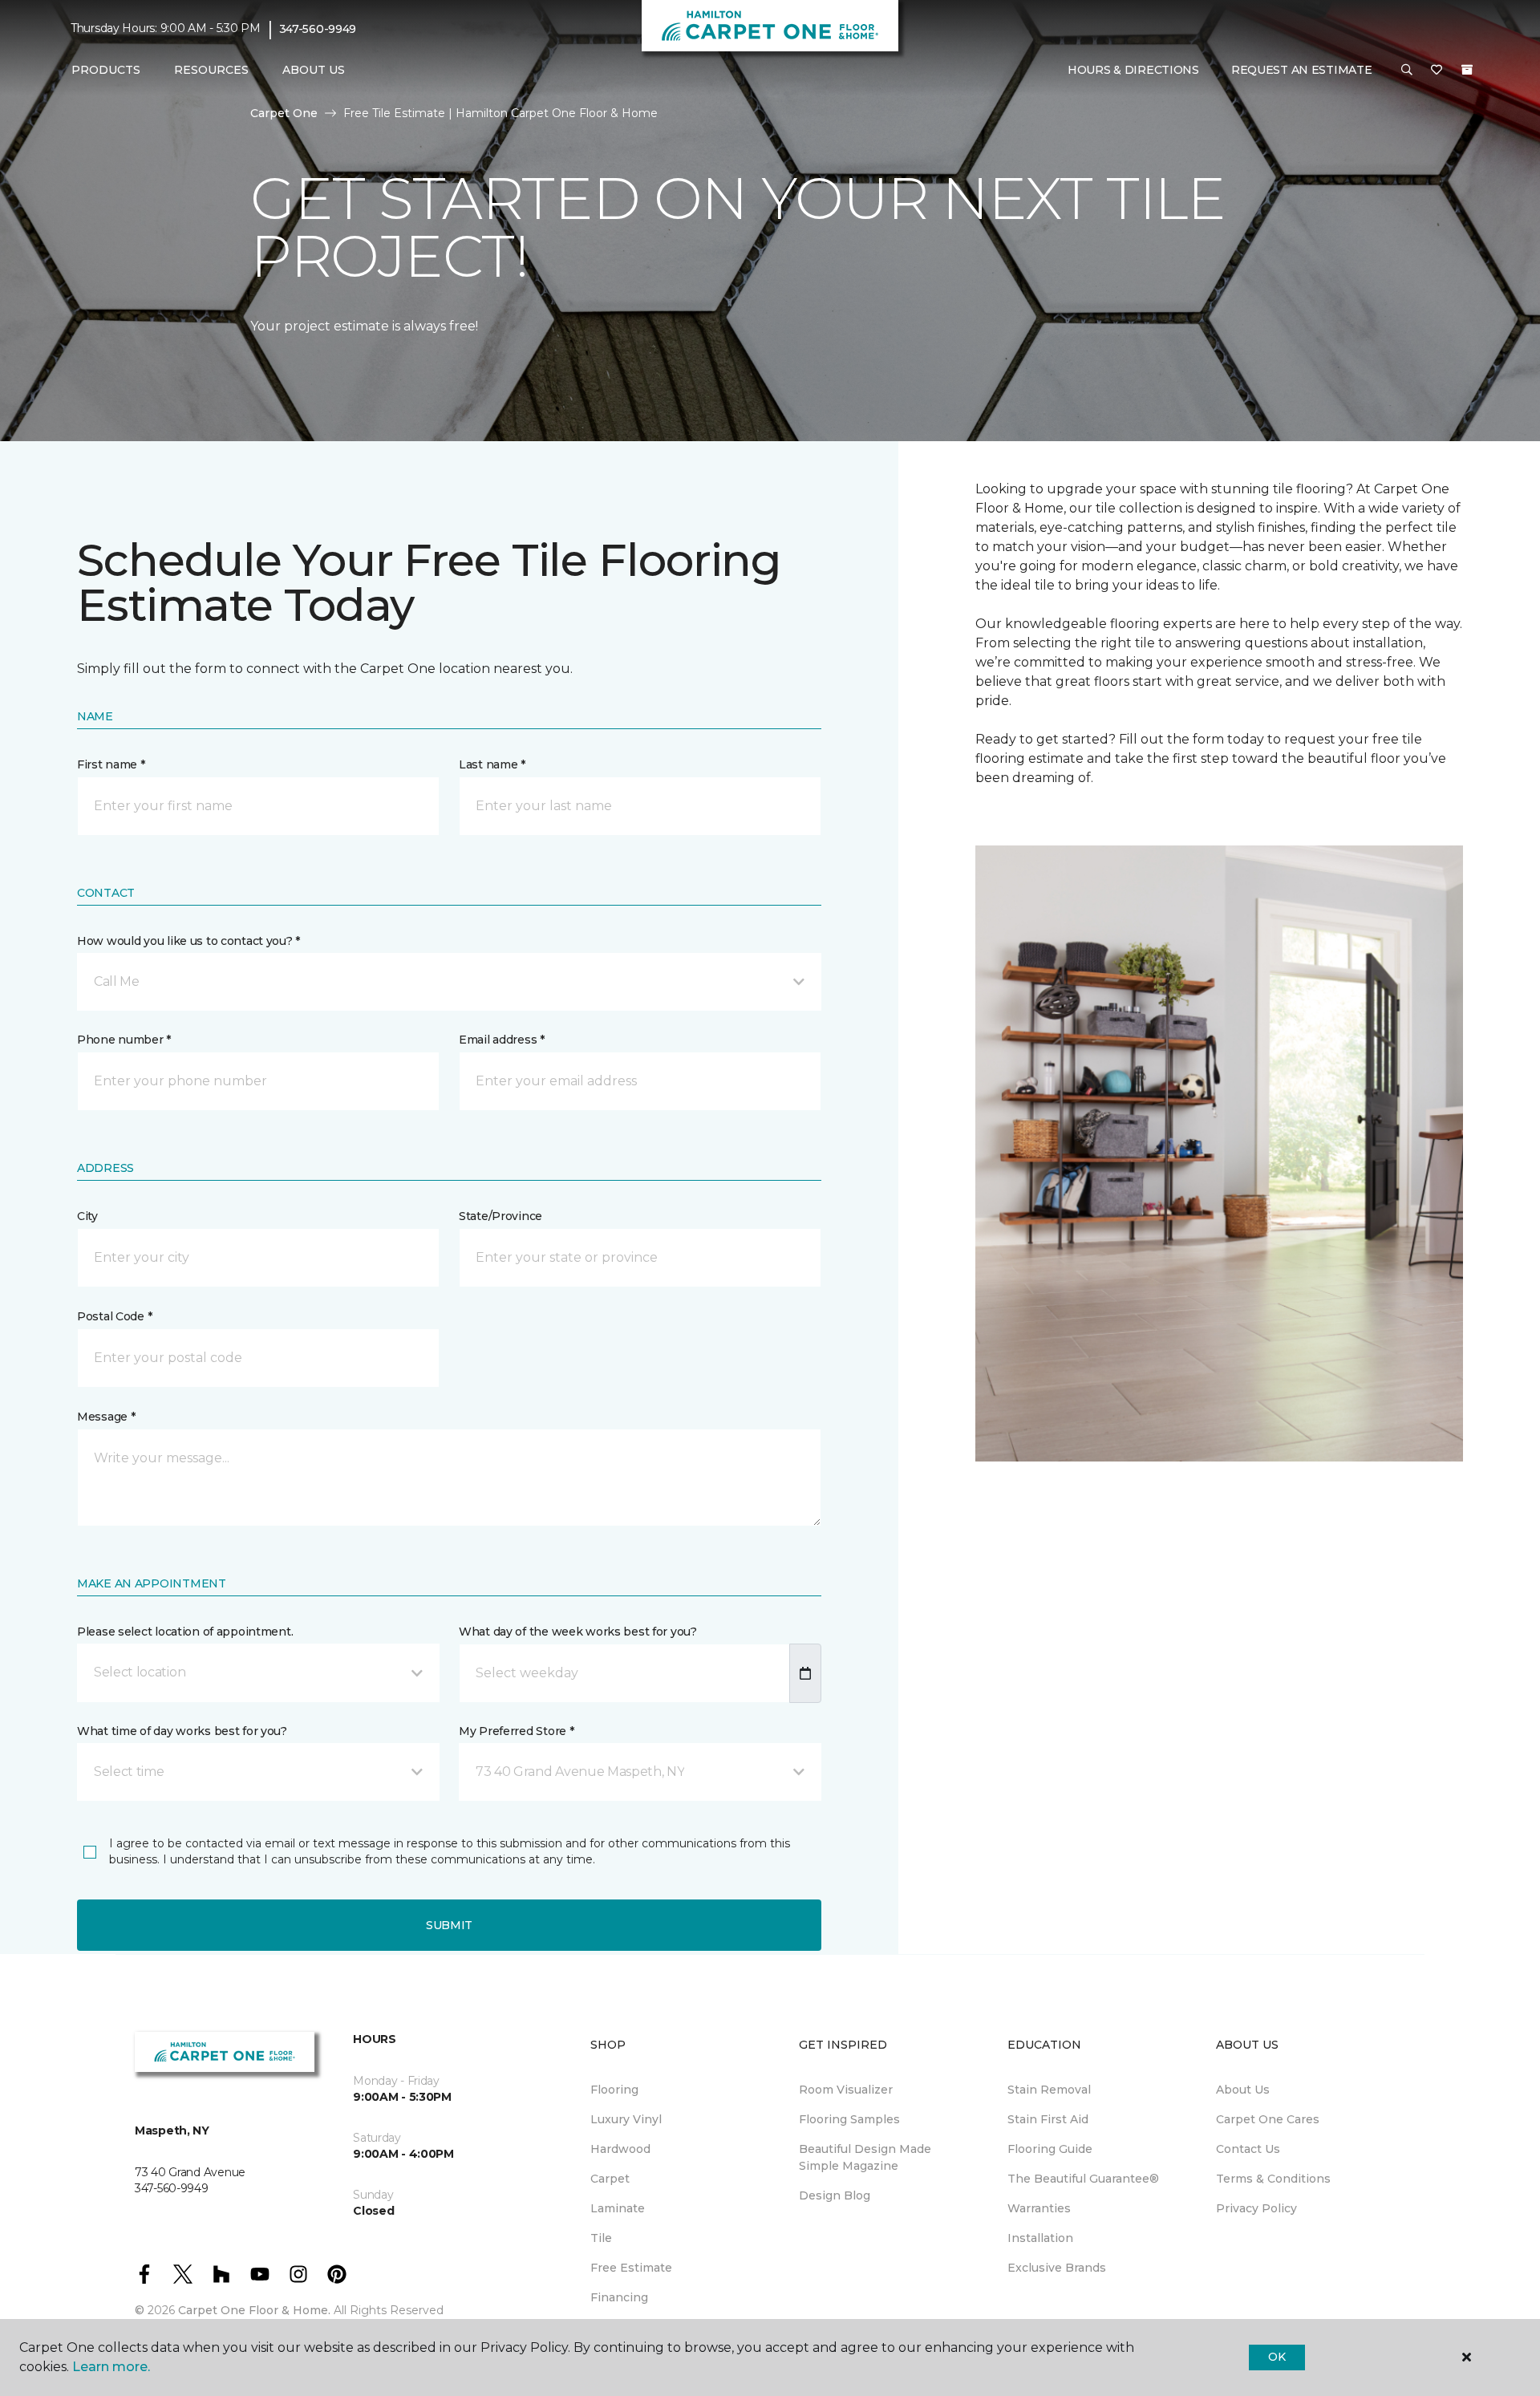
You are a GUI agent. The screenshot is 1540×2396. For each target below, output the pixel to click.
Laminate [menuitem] (618, 2208)
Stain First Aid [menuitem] (1048, 2119)
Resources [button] (211, 70)
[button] (1407, 71)
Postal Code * (114, 1316)
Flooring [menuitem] (614, 2090)
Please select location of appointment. (185, 1632)
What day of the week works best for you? (578, 1632)
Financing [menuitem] (619, 2297)
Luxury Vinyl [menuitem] (626, 2119)
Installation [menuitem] (1040, 2238)
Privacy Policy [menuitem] (1256, 2208)
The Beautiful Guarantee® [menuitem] (1083, 2179)
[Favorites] (1437, 71)
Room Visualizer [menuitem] (846, 2090)
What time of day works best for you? (182, 1731)
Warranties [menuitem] (1039, 2208)
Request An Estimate (1302, 70)
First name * (111, 764)
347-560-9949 (318, 29)
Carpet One (284, 113)
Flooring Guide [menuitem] (1050, 2149)
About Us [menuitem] (1243, 2090)
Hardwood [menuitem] (620, 2149)
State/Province (500, 1216)
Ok (1277, 2357)
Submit (449, 1925)
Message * (106, 1417)
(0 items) (1467, 70)
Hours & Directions (1133, 70)
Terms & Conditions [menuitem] (1273, 2179)
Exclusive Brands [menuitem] (1057, 2268)
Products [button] (106, 70)
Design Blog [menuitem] (835, 2195)
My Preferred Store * (516, 1731)
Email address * (502, 1040)
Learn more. (111, 2367)
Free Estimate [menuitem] (631, 2268)
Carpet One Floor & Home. (254, 2310)
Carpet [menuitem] (610, 2179)
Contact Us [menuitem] (1248, 2149)
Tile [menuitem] (601, 2238)
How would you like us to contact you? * (188, 941)
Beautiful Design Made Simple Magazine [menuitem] (865, 2157)
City (87, 1216)
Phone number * (124, 1040)
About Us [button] (314, 70)
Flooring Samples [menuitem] (849, 2119)
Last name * (492, 764)
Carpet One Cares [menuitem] (1268, 2119)
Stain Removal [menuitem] (1049, 2090)
